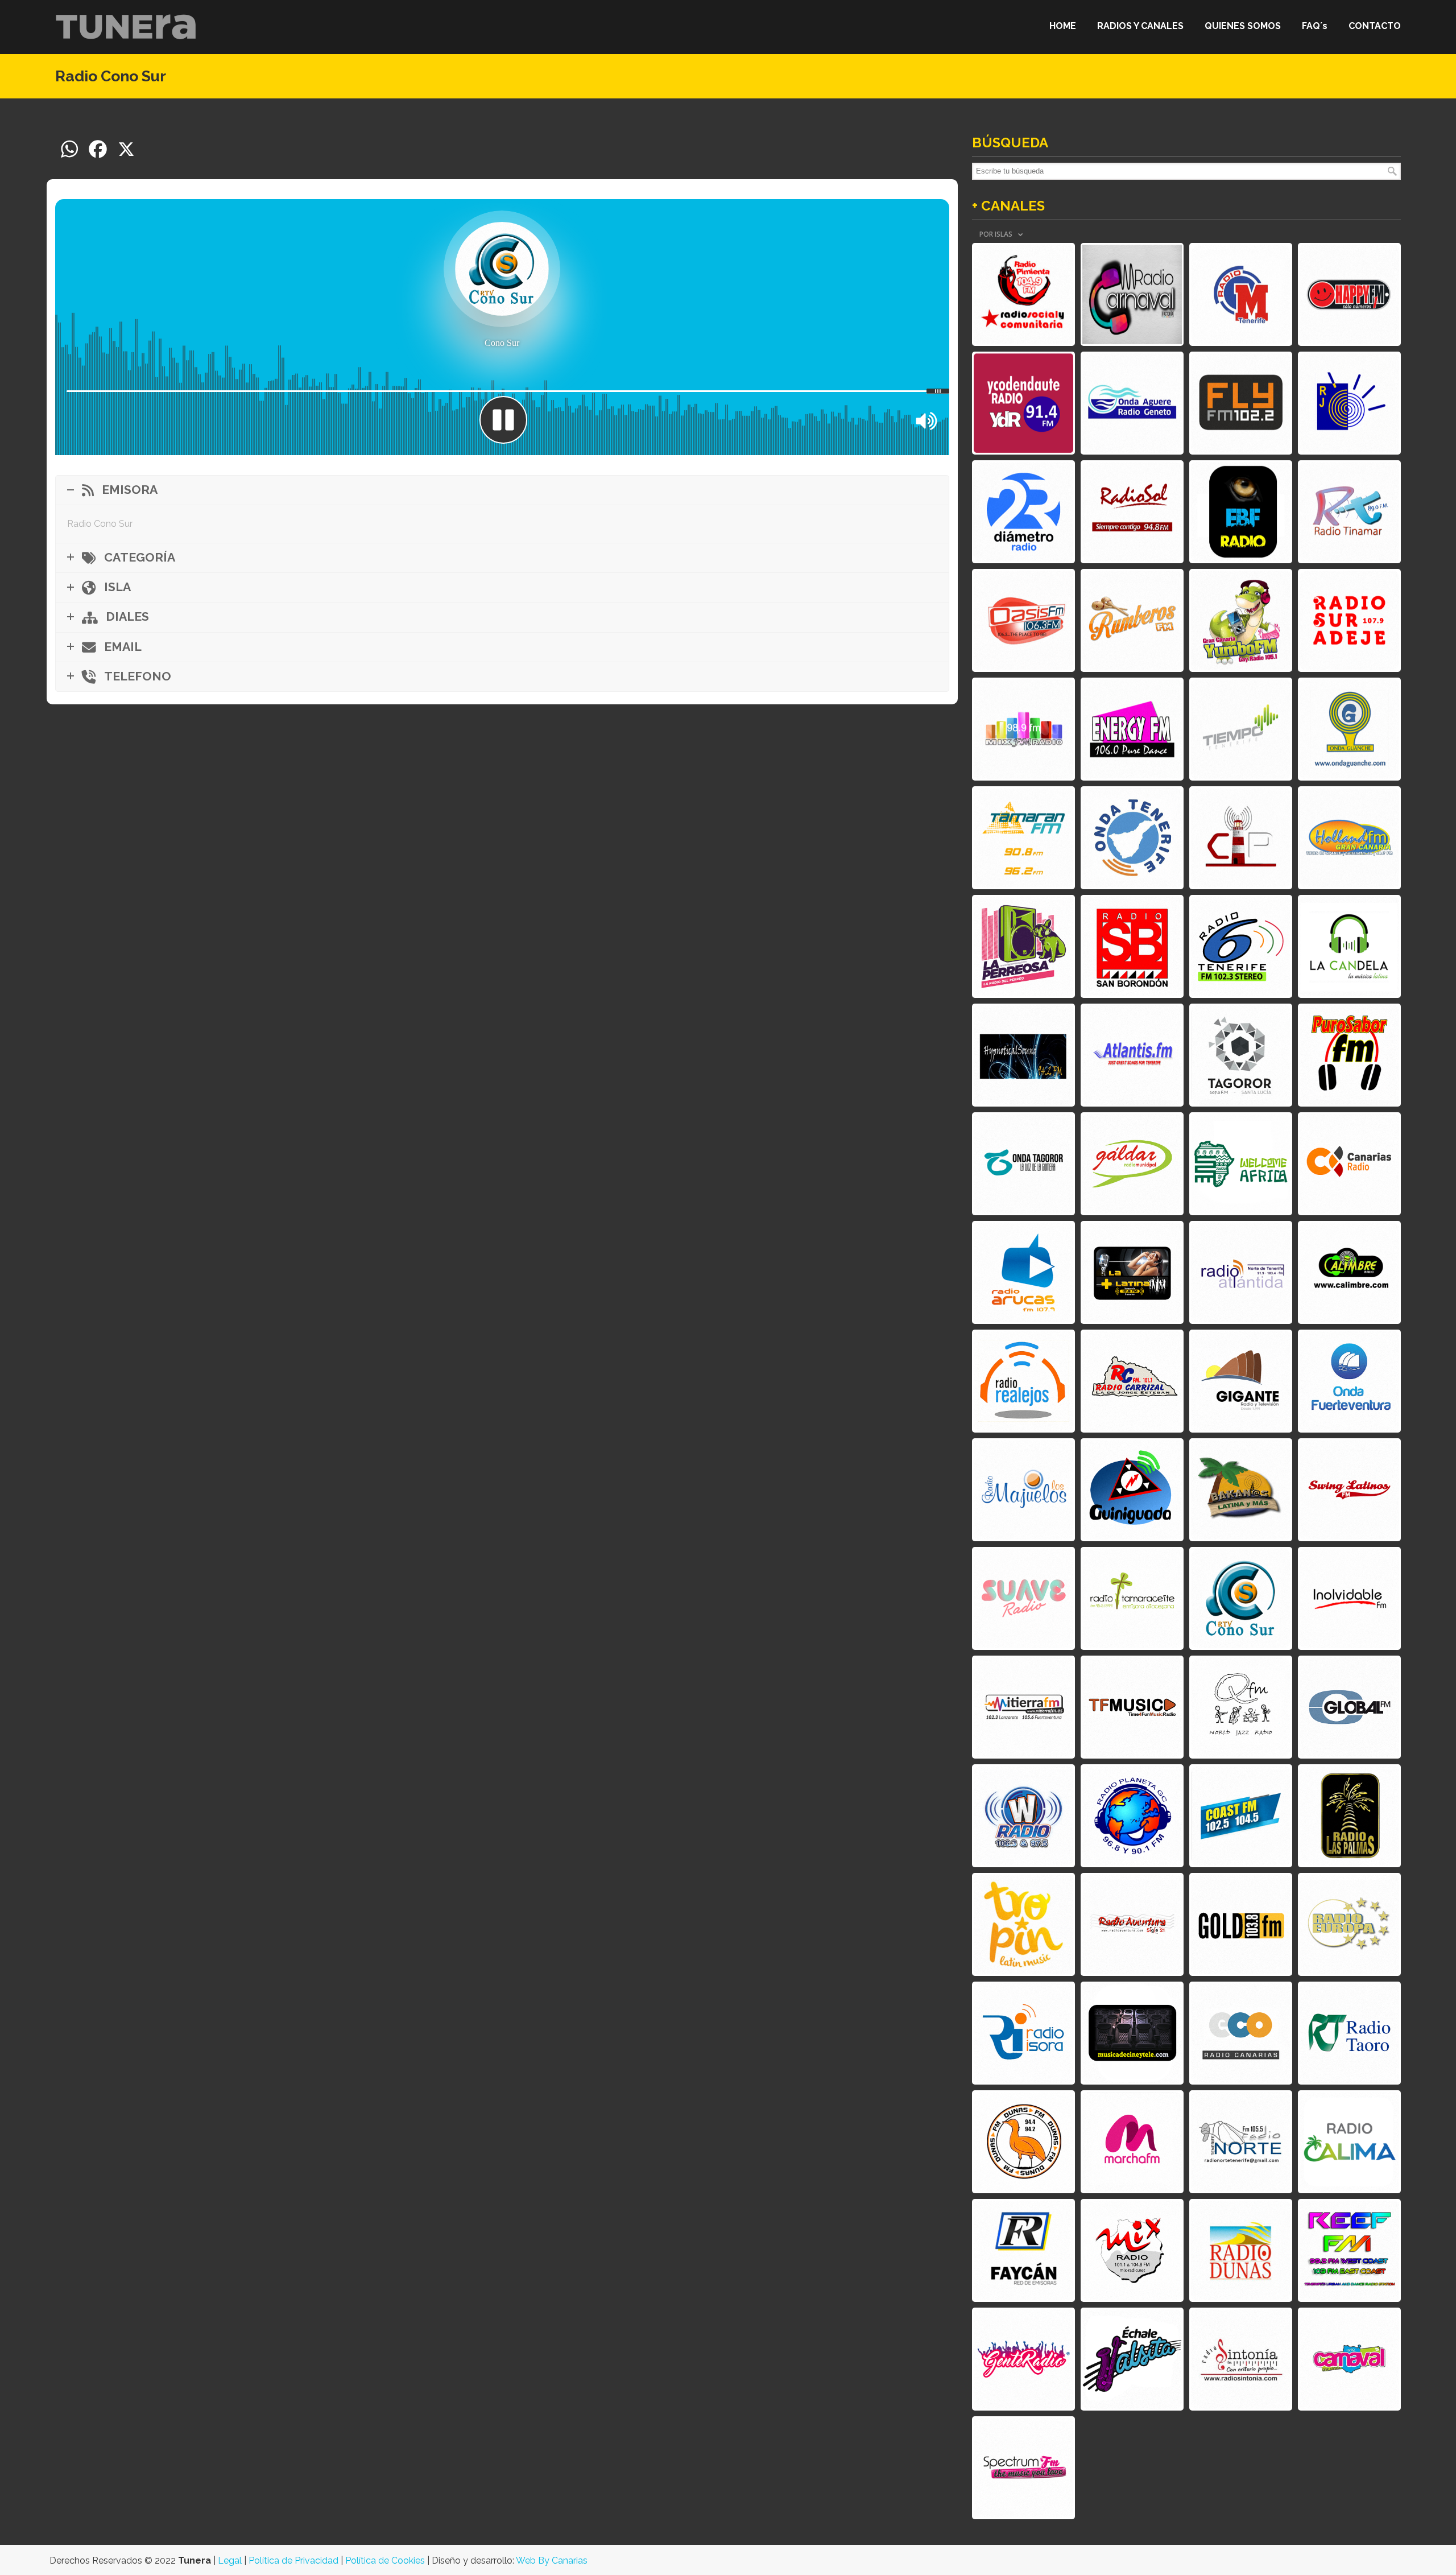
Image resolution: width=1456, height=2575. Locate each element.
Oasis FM (1023, 620)
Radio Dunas (1241, 2250)
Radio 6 (1241, 946)
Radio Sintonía (1241, 2359)
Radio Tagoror (1241, 1055)
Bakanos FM (1241, 1490)
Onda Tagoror (1023, 1164)
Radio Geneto (1132, 403)
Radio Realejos (1023, 1381)
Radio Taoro (1349, 2033)
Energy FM (1132, 729)
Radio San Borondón (1132, 946)
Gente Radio (1023, 2359)
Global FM (1349, 1707)
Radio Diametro (1023, 512)
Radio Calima (1349, 2142)
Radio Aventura (1132, 1924)
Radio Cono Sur (1241, 1598)
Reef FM (1349, 2250)
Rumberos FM (1132, 620)
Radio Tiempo (1241, 729)
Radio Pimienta (1023, 294)
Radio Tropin (1023, 1924)
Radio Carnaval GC (1349, 2359)
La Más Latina (1132, 1272)
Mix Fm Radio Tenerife (1023, 729)
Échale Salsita (1132, 2359)
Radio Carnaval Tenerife (1132, 294)
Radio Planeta (1132, 1816)
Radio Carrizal (1132, 1381)
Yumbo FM (1241, 620)
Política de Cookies (385, 2560)
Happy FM (1349, 294)
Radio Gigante (1241, 1381)
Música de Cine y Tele (1132, 2033)
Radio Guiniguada (1132, 1490)
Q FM (1241, 1707)
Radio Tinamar (1349, 512)
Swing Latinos (1349, 1490)
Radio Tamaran (1023, 838)
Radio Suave (1023, 1598)
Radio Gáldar (1132, 1164)
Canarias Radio (1349, 1164)
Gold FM (1241, 1924)
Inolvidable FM (1349, 1598)
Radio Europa (1349, 1924)
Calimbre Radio (1349, 1272)
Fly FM (1241, 403)
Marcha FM (1132, 2142)
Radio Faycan (1023, 2250)
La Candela (1349, 946)
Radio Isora (1023, 2033)
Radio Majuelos (1023, 1490)
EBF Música (1241, 512)
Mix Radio (1132, 2250)
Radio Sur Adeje (1349, 620)
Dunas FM (1023, 2142)
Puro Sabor (1349, 1055)
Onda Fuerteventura (1349, 1381)
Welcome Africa (1241, 1164)
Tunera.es (126, 26)
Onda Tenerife (1132, 838)
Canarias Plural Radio (1241, 838)
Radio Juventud (1349, 403)
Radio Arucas (1023, 1272)
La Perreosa (1023, 946)
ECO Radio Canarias (1241, 2033)
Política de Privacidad (293, 2560)
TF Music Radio (1132, 1707)
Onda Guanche (1349, 729)
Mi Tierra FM (1023, 1707)
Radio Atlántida (1241, 1272)
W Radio (1023, 1816)
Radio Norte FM (1241, 2142)
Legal (230, 2560)
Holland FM (1349, 838)
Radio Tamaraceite (1132, 1598)
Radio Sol (1132, 512)
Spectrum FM (1023, 2468)
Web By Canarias (552, 2560)
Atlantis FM (1132, 1055)
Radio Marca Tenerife (1241, 294)
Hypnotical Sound (1023, 1055)
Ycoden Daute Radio (1023, 403)
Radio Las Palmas (1349, 1816)
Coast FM (1241, 1816)
